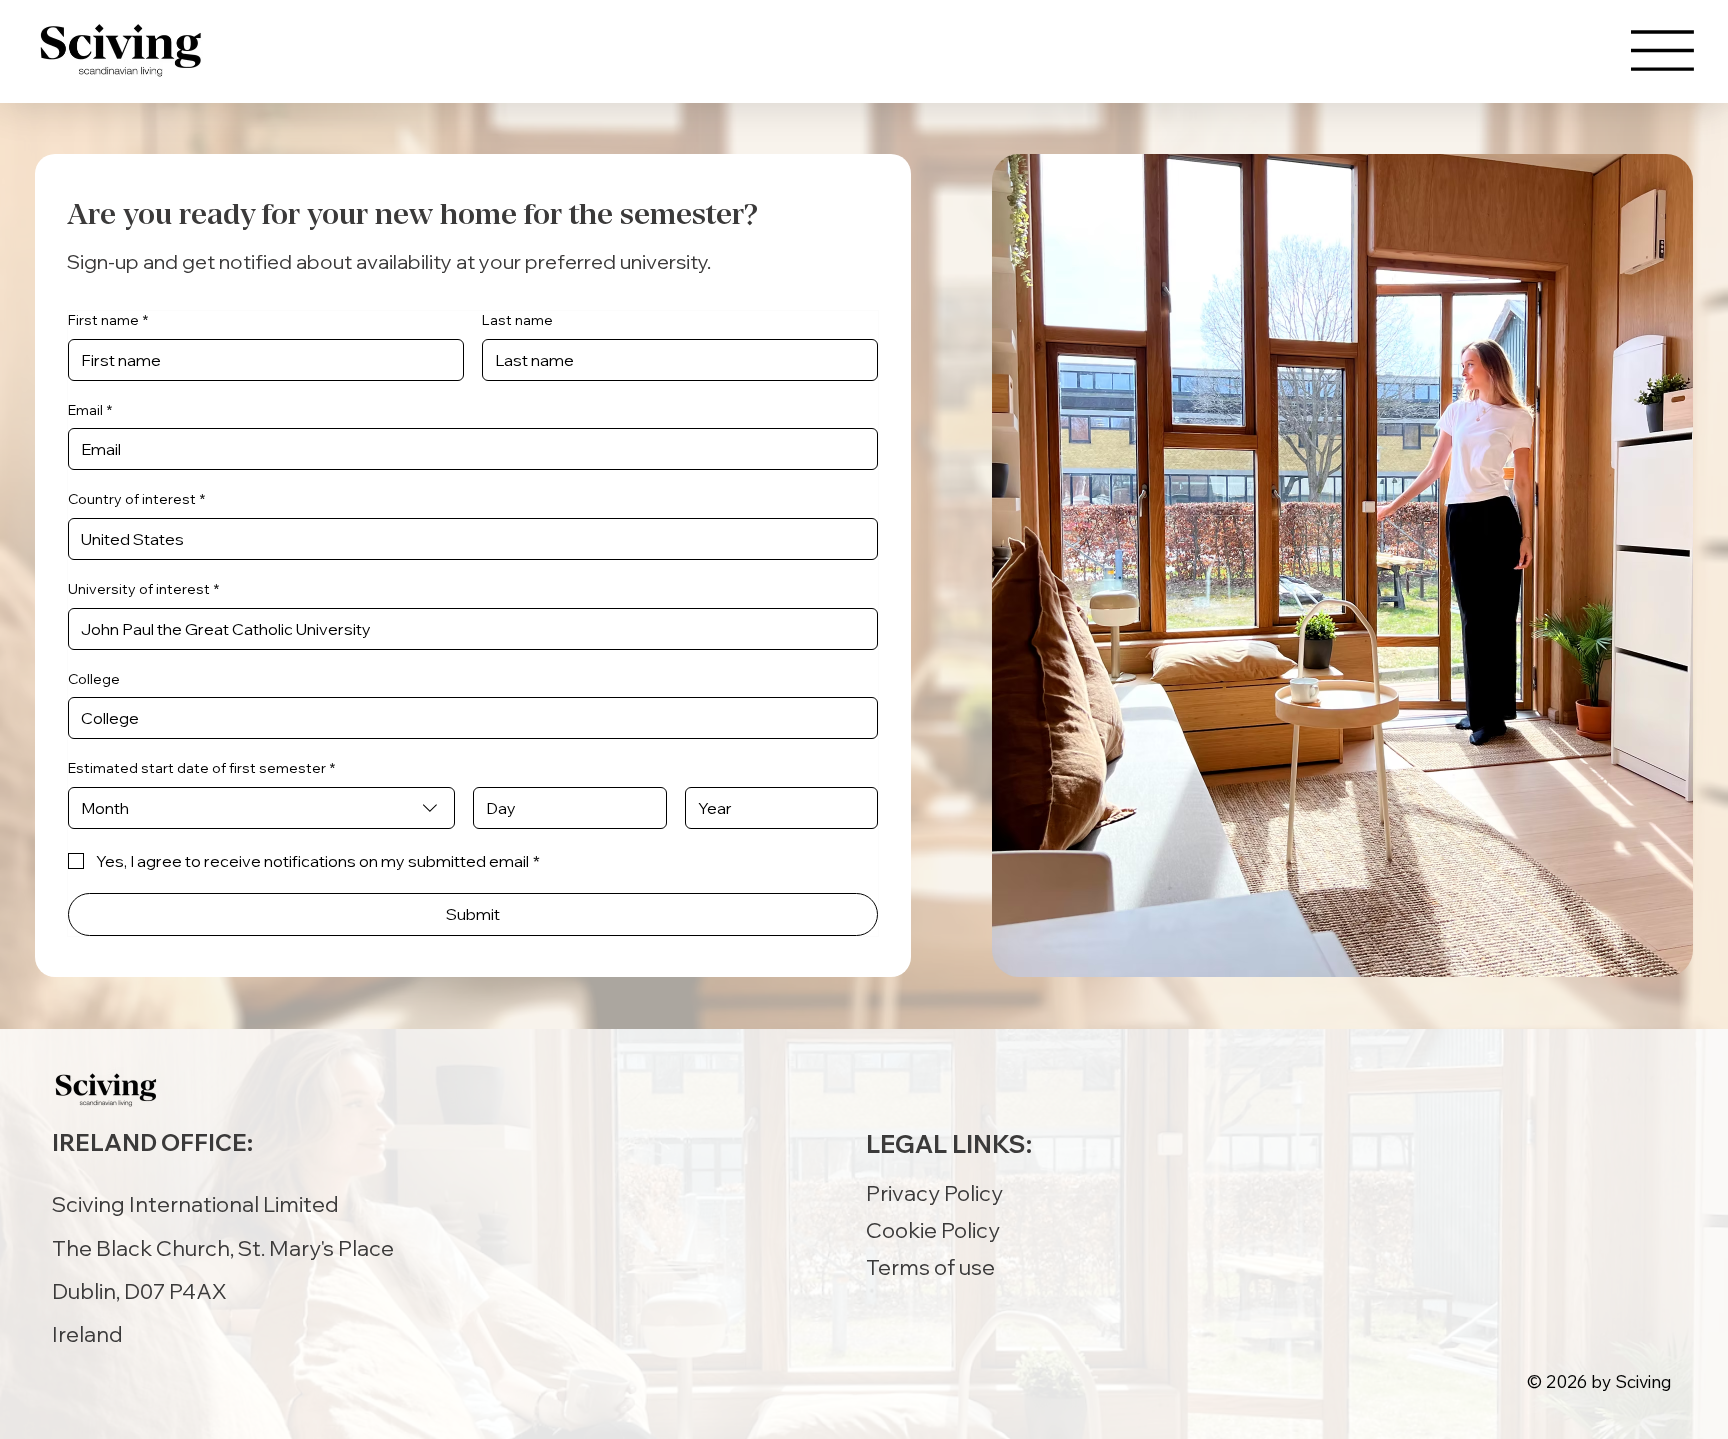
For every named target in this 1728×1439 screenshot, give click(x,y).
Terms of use (930, 1266)
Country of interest (136, 499)
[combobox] (261, 808)
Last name (517, 320)
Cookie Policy (933, 1229)
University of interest (143, 589)
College (94, 679)
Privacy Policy (934, 1192)
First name (108, 320)
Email (90, 410)
